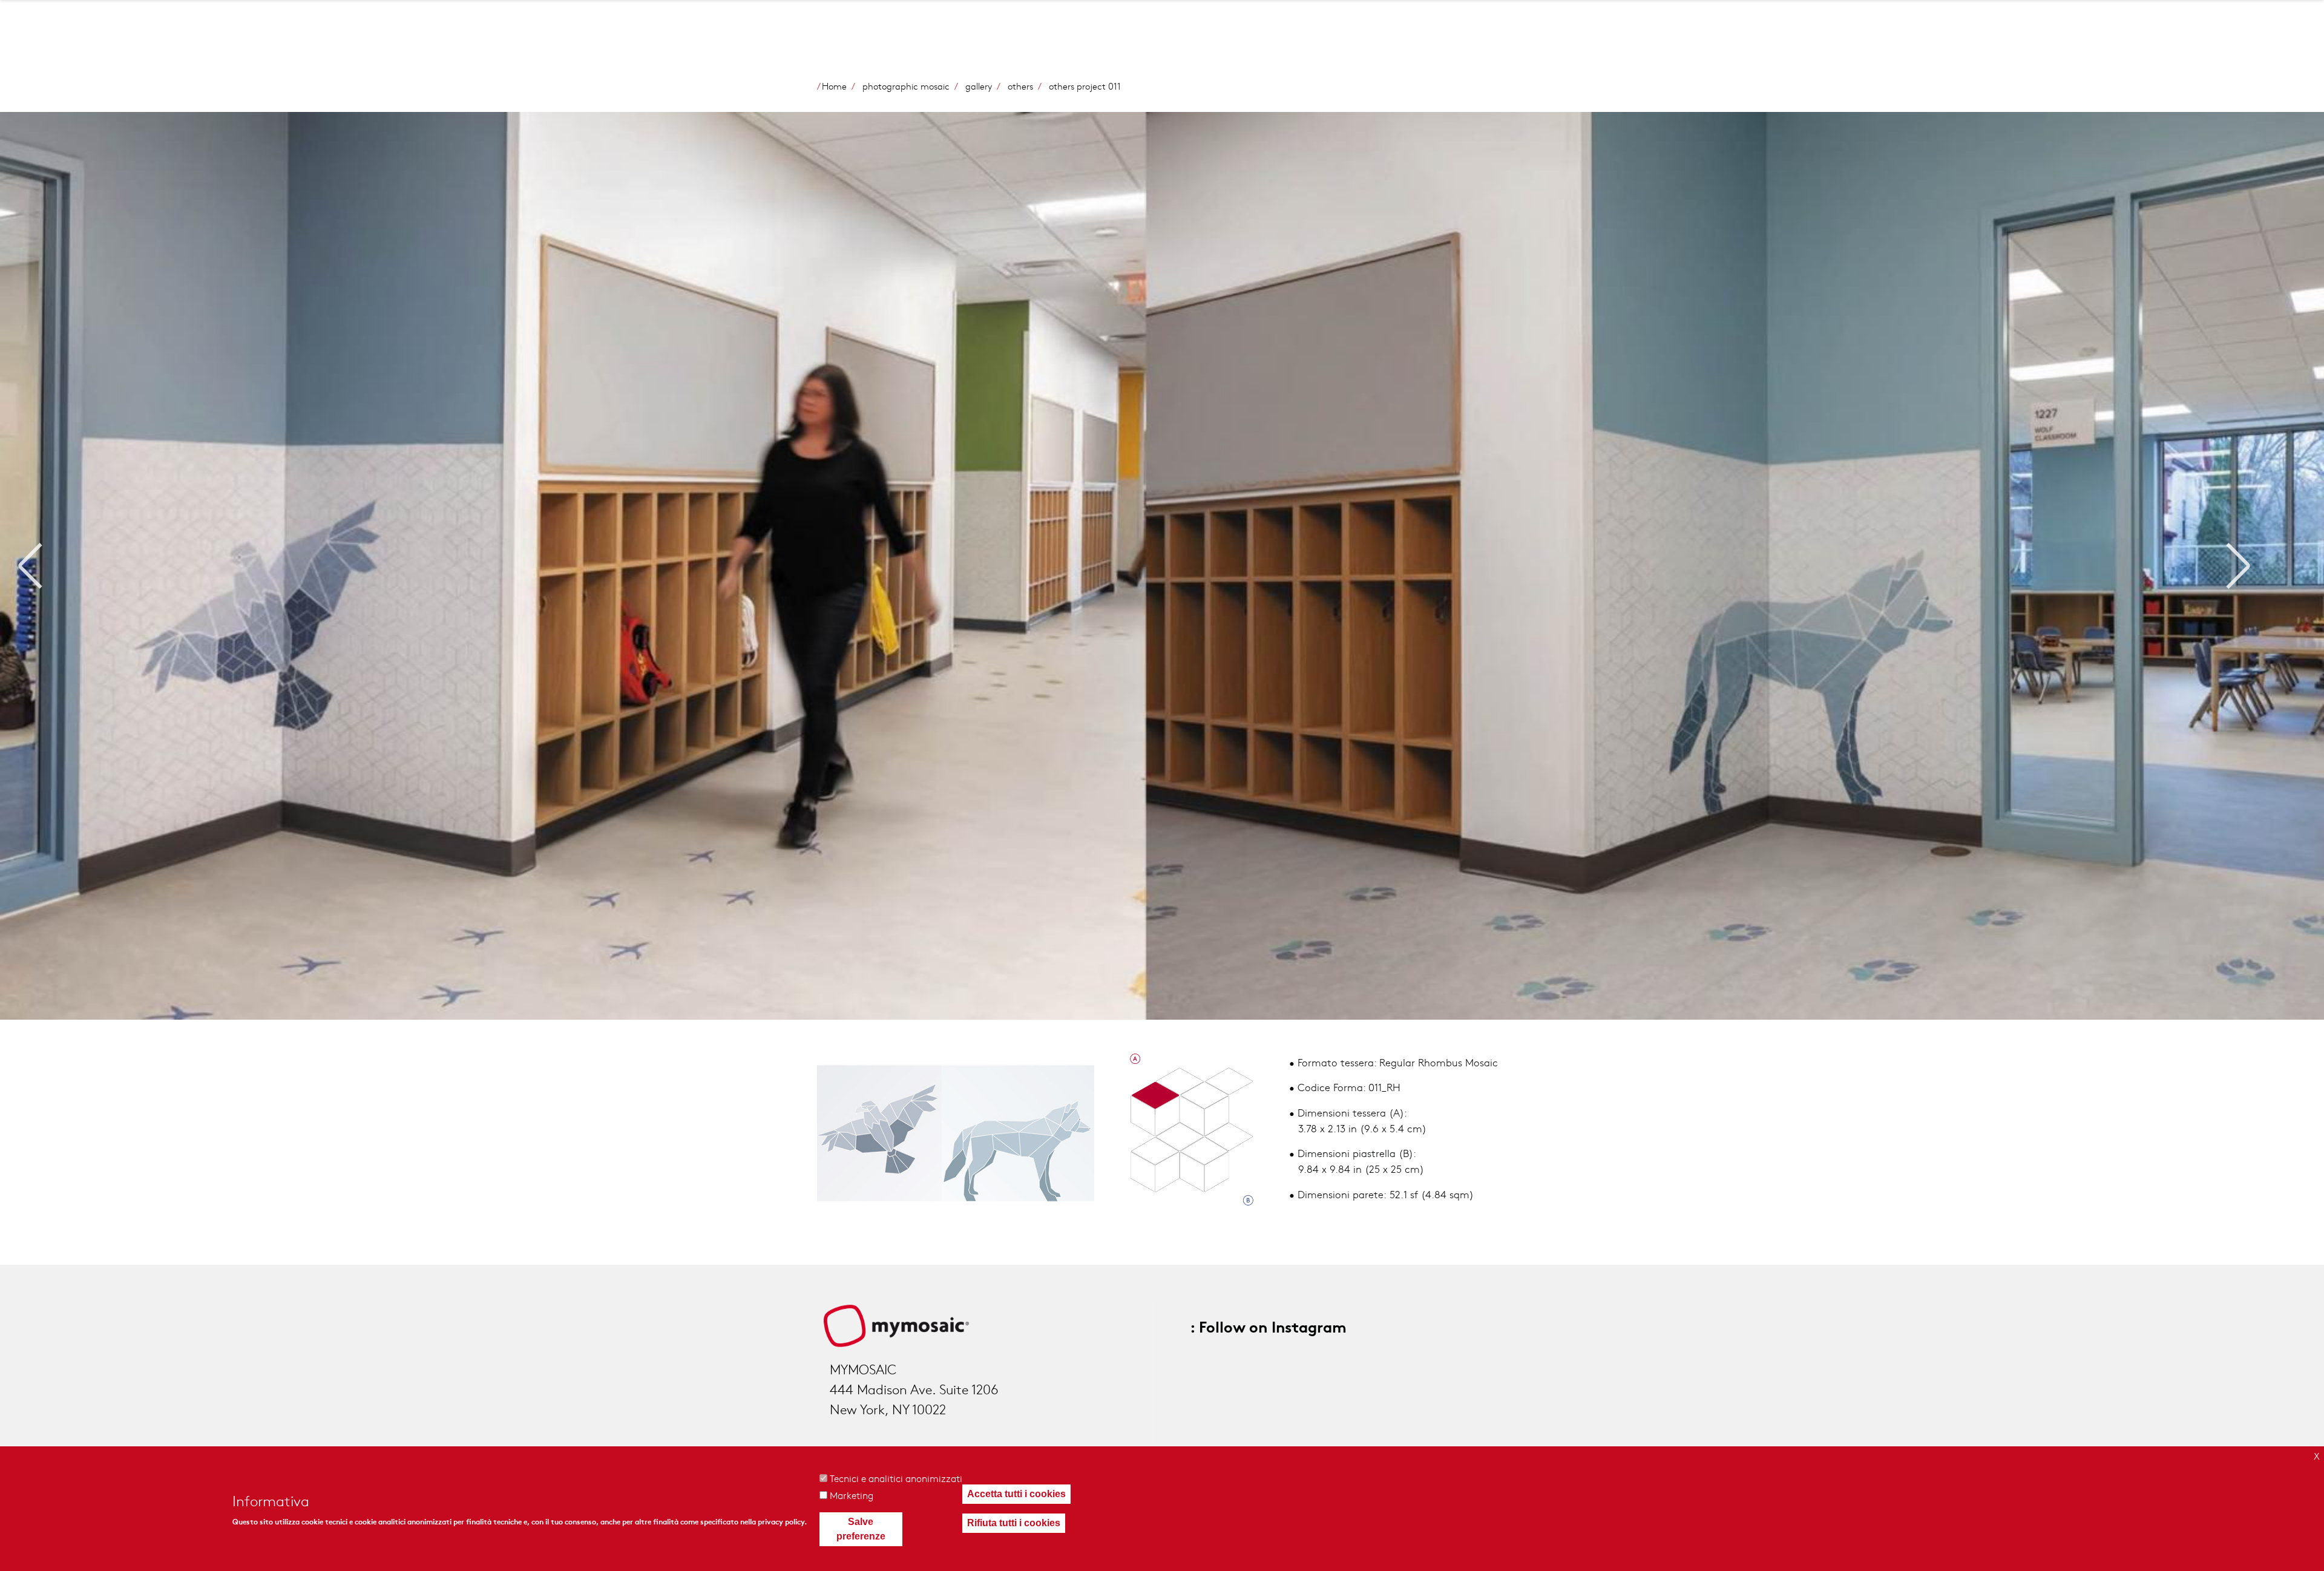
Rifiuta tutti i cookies (1014, 1523)
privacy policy (781, 1522)
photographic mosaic (906, 86)
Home (834, 86)
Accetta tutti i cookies (1016, 1494)
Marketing (852, 1495)
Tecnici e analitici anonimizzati (896, 1478)
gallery (979, 86)
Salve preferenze (861, 1529)
